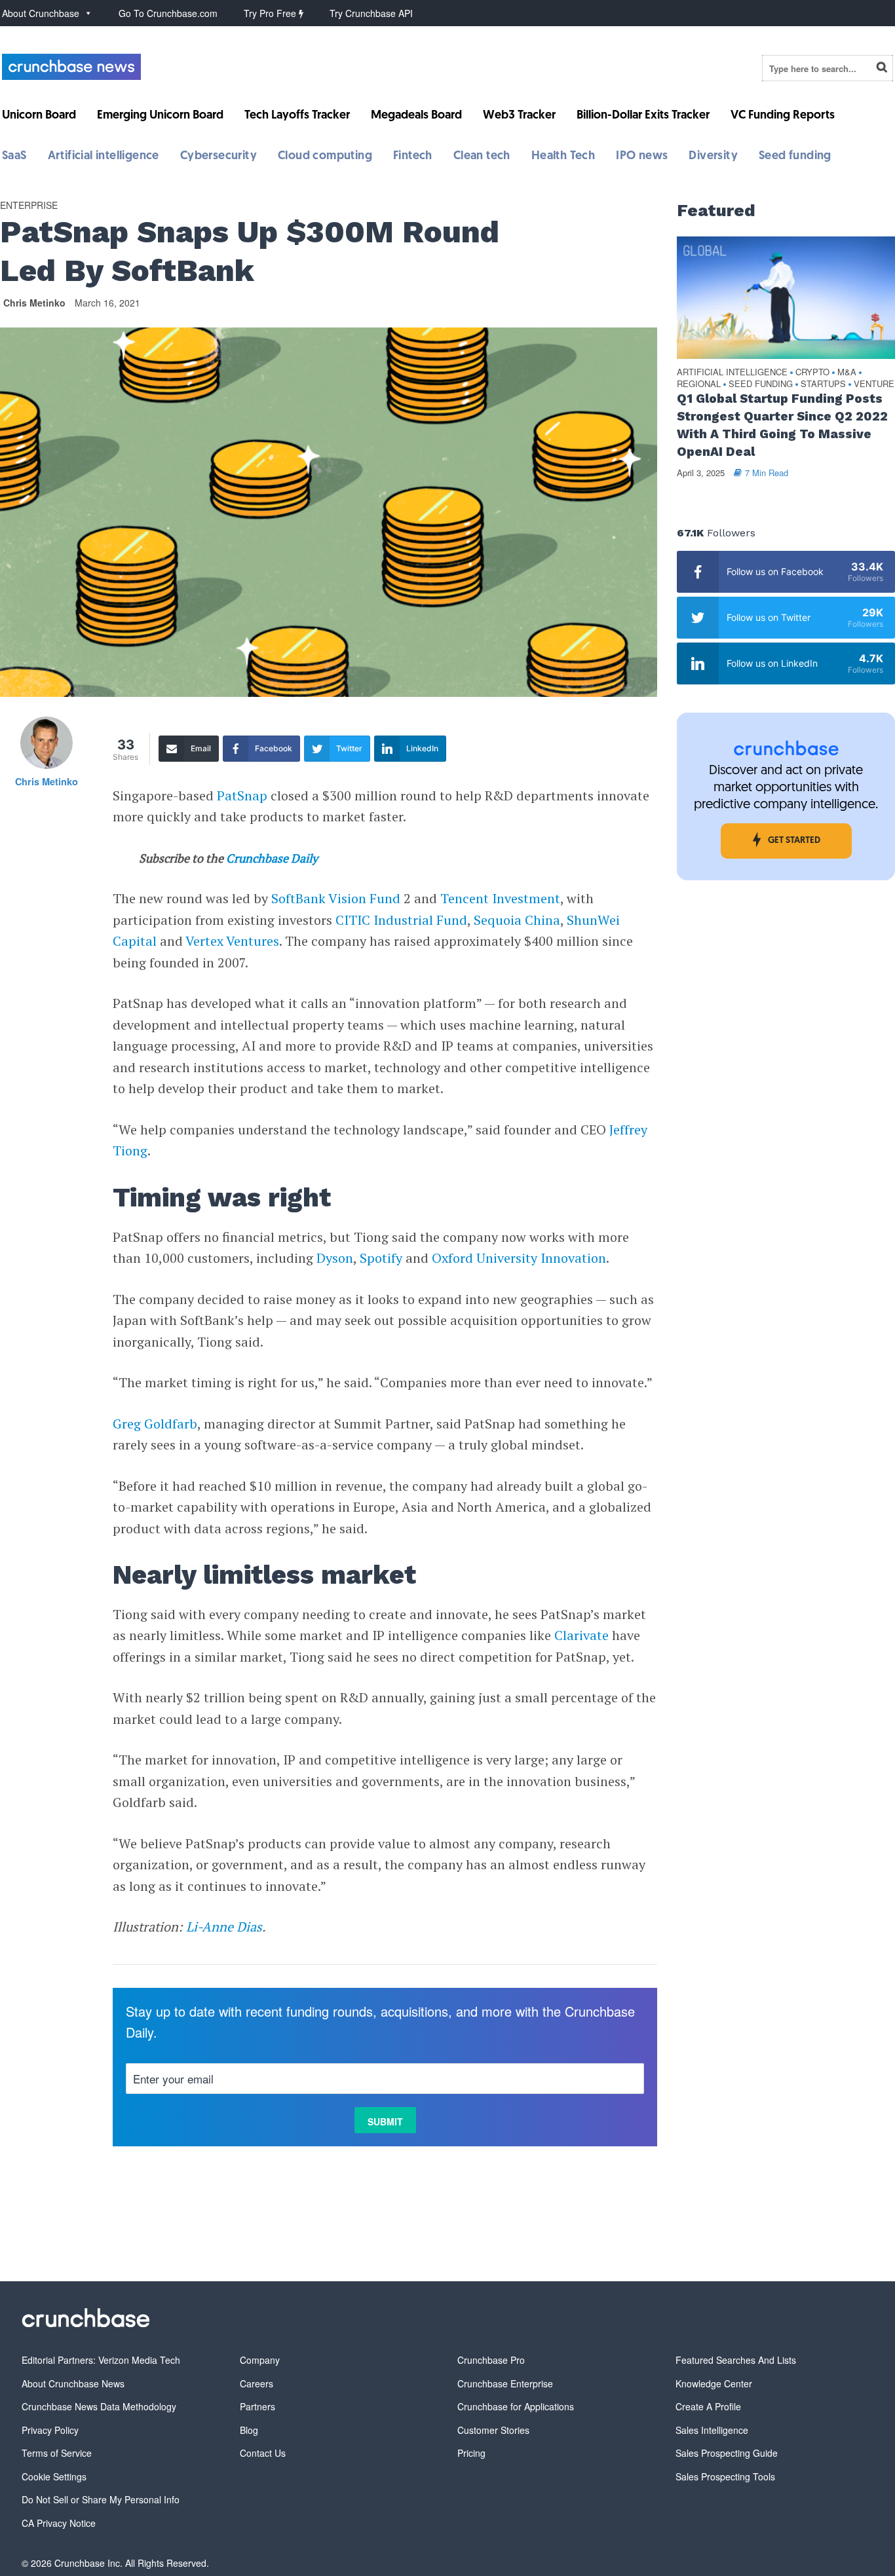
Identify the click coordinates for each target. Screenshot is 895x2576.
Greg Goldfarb (155, 1424)
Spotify (381, 1258)
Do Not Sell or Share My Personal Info (101, 2499)
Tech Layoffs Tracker (297, 116)
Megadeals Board (416, 116)
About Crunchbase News (73, 2383)
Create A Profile (708, 2406)
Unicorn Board (39, 116)
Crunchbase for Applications (516, 2406)
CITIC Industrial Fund (401, 920)
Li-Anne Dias (224, 1927)
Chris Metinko (34, 303)
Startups (823, 384)
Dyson (335, 1258)
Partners (257, 2406)
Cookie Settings (54, 2476)
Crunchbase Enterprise (505, 2383)
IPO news (642, 157)
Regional (699, 384)
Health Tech (563, 157)
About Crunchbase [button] (41, 13)
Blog (249, 2430)
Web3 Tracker (519, 116)
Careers (257, 2383)
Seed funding (795, 157)
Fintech (413, 157)
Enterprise (29, 205)
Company (260, 2360)
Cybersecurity (219, 157)
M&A (847, 372)
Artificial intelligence (104, 157)
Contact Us (263, 2453)
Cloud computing (325, 157)
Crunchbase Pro (491, 2360)
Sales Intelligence (712, 2430)
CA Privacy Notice (59, 2523)
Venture (874, 384)
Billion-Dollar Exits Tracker (643, 116)
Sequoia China (517, 920)
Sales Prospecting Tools (725, 2476)
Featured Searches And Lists (736, 2360)
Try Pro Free (271, 13)
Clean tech (482, 157)
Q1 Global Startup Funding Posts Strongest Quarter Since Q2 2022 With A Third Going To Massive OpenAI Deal (782, 425)
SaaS (14, 157)
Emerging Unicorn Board (160, 116)
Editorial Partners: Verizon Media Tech (101, 2360)
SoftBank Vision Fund (336, 898)
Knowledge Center (714, 2383)
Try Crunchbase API (371, 13)
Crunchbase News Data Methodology (99, 2406)
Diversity (713, 157)
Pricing (471, 2453)
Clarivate (581, 1635)
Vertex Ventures (232, 941)
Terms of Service (57, 2453)
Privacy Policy (50, 2430)
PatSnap (242, 795)
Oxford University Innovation (519, 1258)
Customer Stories (493, 2430)
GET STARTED (794, 841)
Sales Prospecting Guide (727, 2453)
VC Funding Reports (783, 116)
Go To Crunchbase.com (168, 13)
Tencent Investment (500, 898)
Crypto (812, 372)
